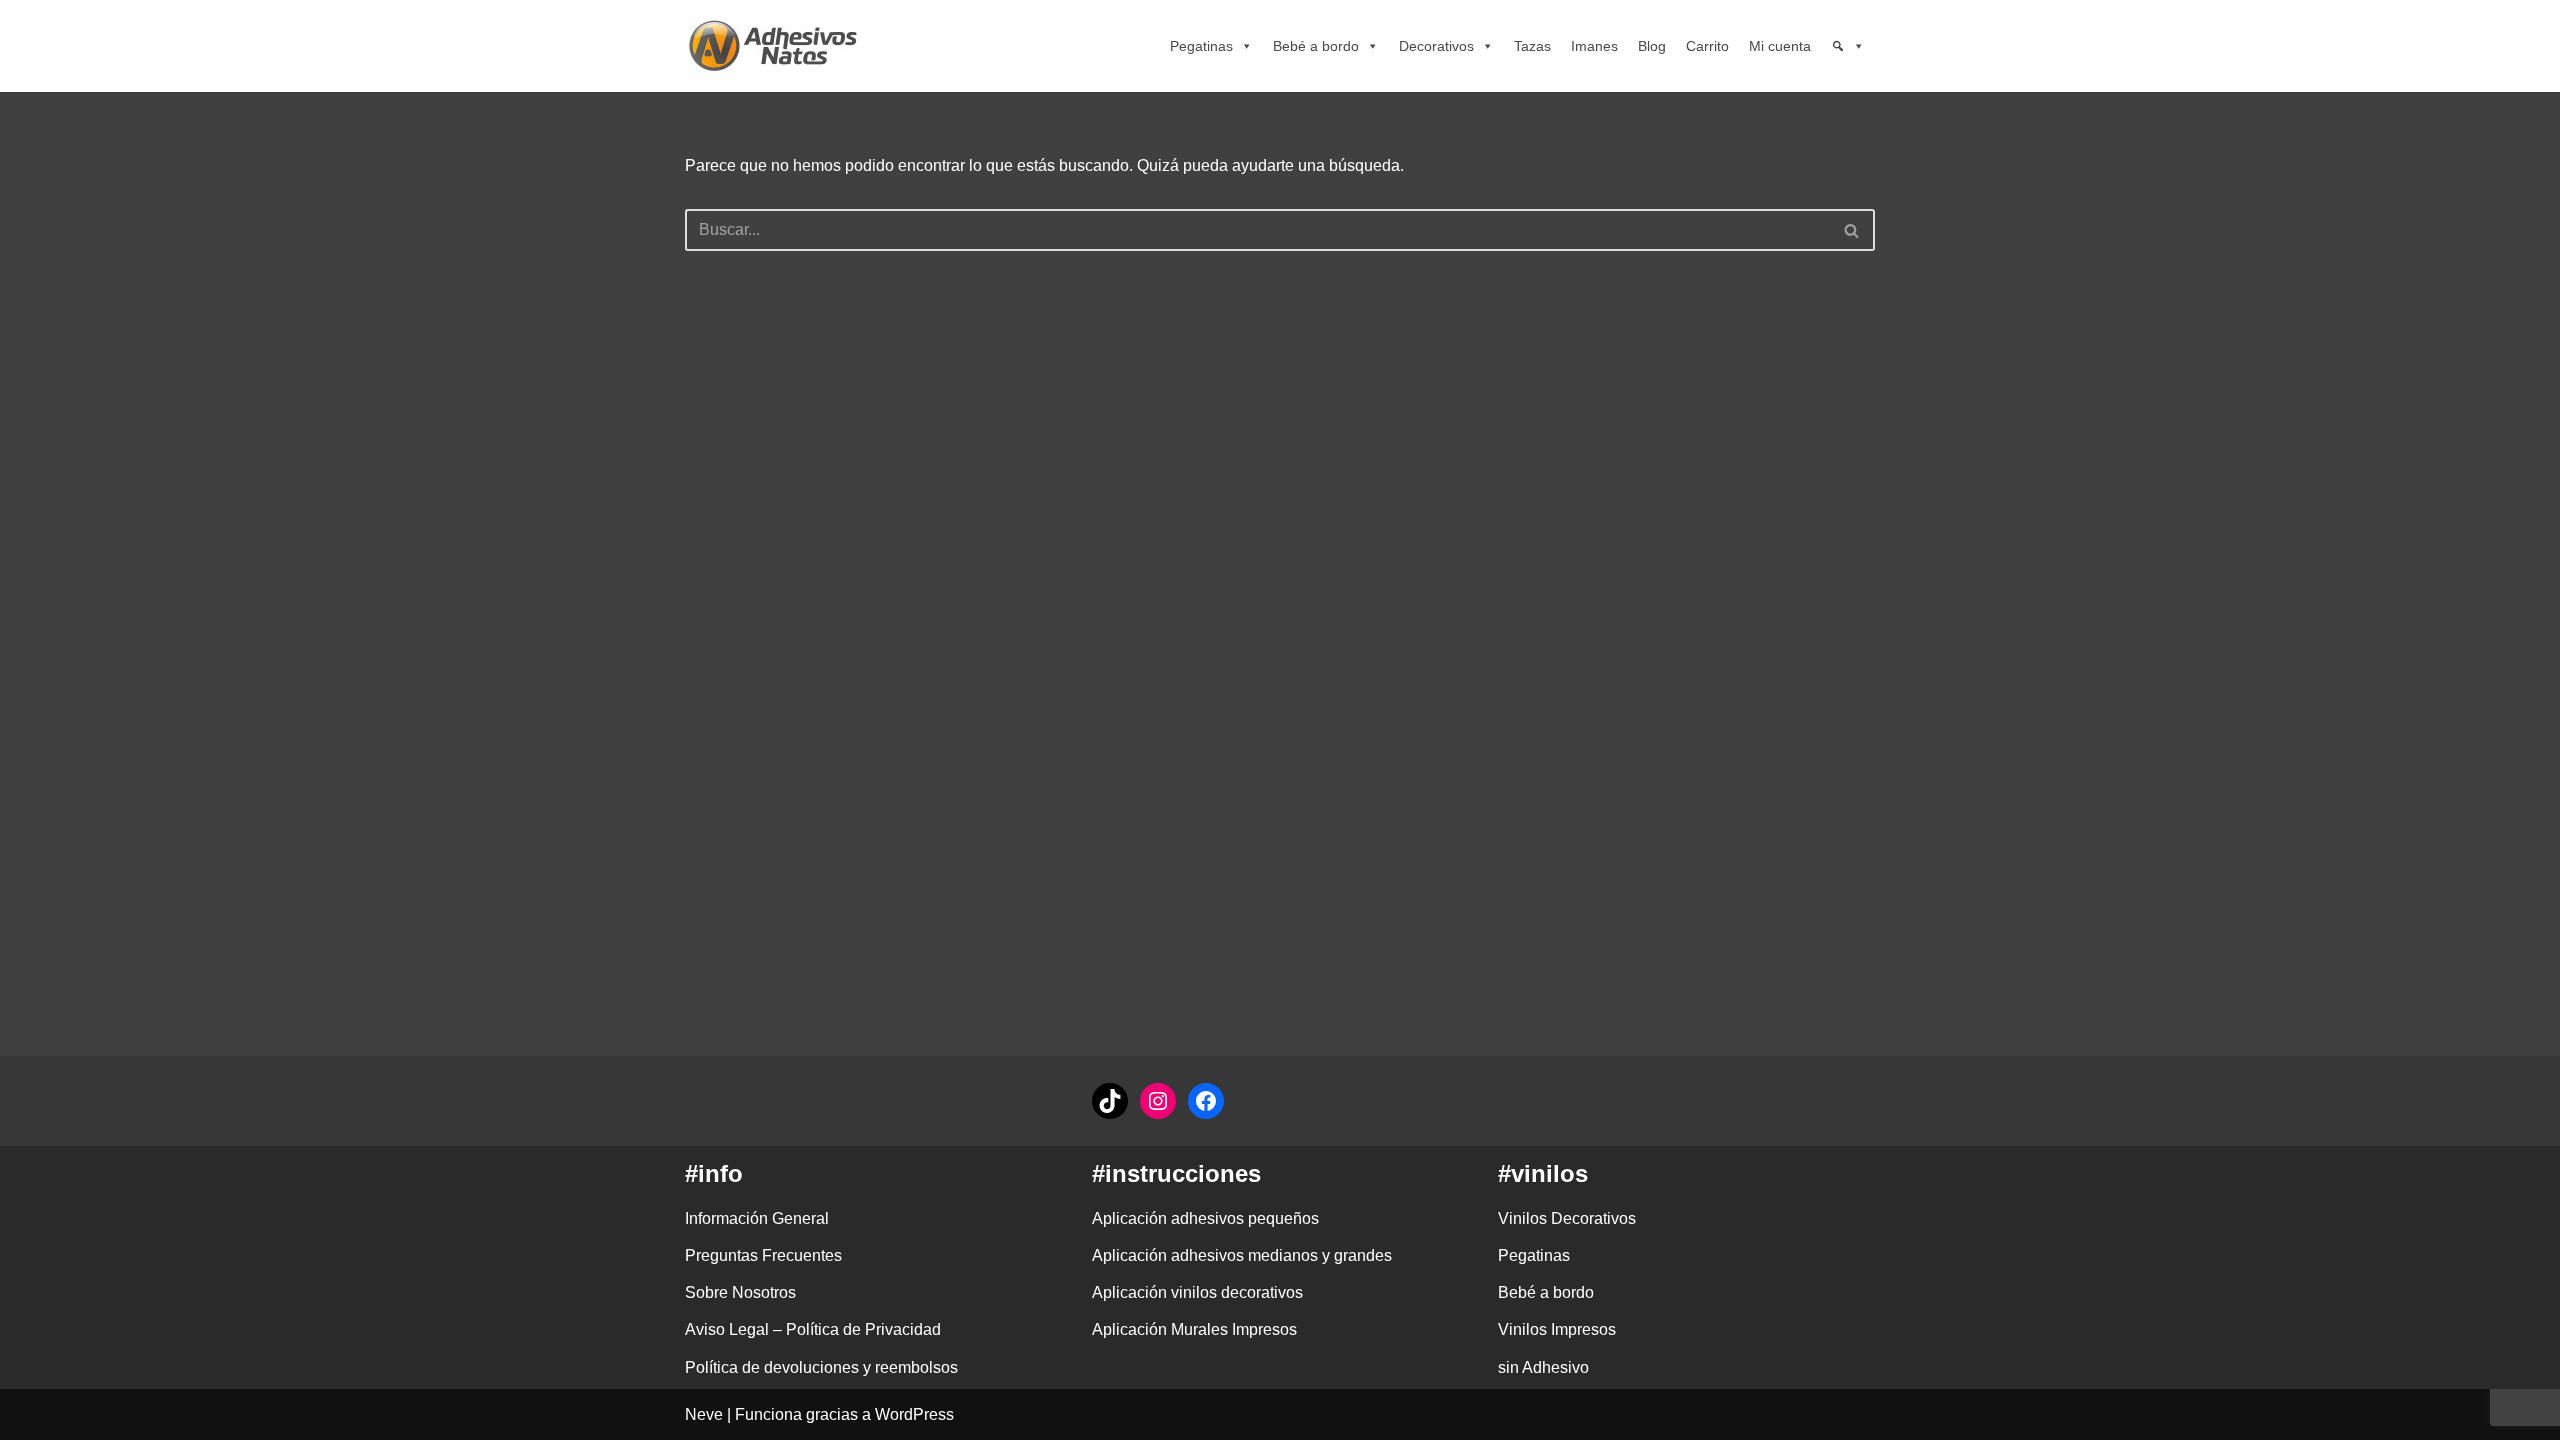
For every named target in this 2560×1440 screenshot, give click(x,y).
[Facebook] (1206, 1101)
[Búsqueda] (1848, 46)
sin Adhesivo (1543, 1367)
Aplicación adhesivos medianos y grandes (1242, 1255)
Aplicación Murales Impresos (1194, 1329)
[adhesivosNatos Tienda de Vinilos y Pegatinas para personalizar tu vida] (778, 46)
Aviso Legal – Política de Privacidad (813, 1329)
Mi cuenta (1780, 46)
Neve (704, 1414)
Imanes (1594, 46)
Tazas (1532, 46)
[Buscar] (1852, 230)
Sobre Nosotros (740, 1292)
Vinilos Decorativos (1567, 1218)
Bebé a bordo (1316, 46)
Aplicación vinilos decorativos (1197, 1292)
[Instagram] (1158, 1101)
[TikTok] (1110, 1101)
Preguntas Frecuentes (763, 1255)
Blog (1652, 46)
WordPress (914, 1414)
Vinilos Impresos (1557, 1329)
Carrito (1707, 46)
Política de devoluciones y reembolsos (821, 1367)
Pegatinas (1201, 46)
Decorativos (1436, 46)
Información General (757, 1218)
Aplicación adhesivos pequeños (1205, 1218)
